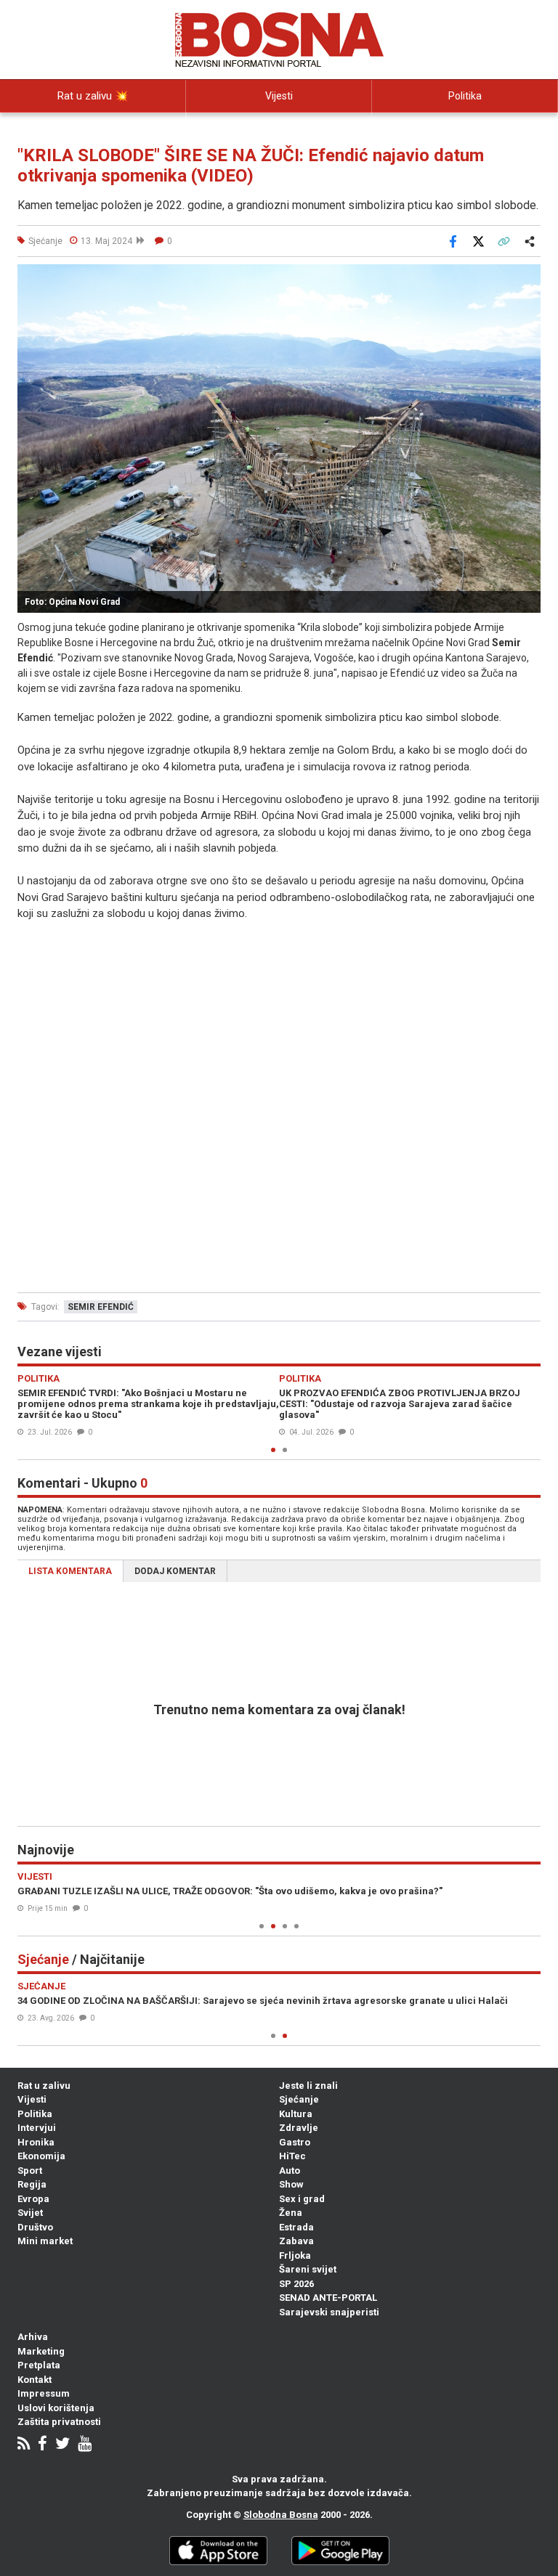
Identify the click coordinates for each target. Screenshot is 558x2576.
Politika (465, 96)
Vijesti (279, 96)
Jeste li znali (308, 2086)
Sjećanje (299, 2099)
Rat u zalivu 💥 (93, 96)
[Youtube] (85, 2445)
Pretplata (39, 2365)
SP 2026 (296, 2284)
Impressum (44, 2393)
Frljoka (295, 2255)
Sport (30, 2171)
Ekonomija (41, 2156)
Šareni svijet (308, 2269)
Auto (290, 2171)
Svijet (30, 2213)
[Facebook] (43, 2445)
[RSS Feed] (24, 2445)
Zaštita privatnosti (59, 2422)
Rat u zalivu (44, 2086)
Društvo (35, 2227)
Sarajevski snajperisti (329, 2312)
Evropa (33, 2199)
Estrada (296, 2227)
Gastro (295, 2142)
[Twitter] (62, 2445)
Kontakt (35, 2380)
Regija (32, 2184)
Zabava (296, 2241)
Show (291, 2184)
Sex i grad (302, 2199)
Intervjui (37, 2128)
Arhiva (33, 2337)
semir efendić (101, 1307)
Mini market (45, 2241)
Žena (291, 2213)
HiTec (292, 2156)
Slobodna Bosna (281, 2515)
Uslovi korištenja (56, 2408)
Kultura (296, 2114)
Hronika (36, 2142)
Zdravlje (299, 2128)
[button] (527, 277)
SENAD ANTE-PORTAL (328, 2298)
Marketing (41, 2351)
